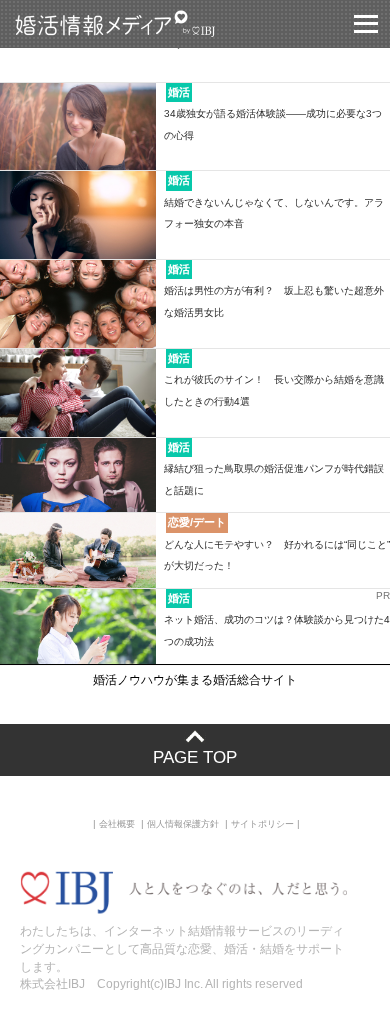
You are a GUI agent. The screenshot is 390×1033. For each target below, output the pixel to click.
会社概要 (117, 824)
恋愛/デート (197, 522)
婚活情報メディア (151, 24)
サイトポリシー (262, 824)
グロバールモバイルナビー (366, 24)
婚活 (179, 92)
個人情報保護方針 (183, 824)
